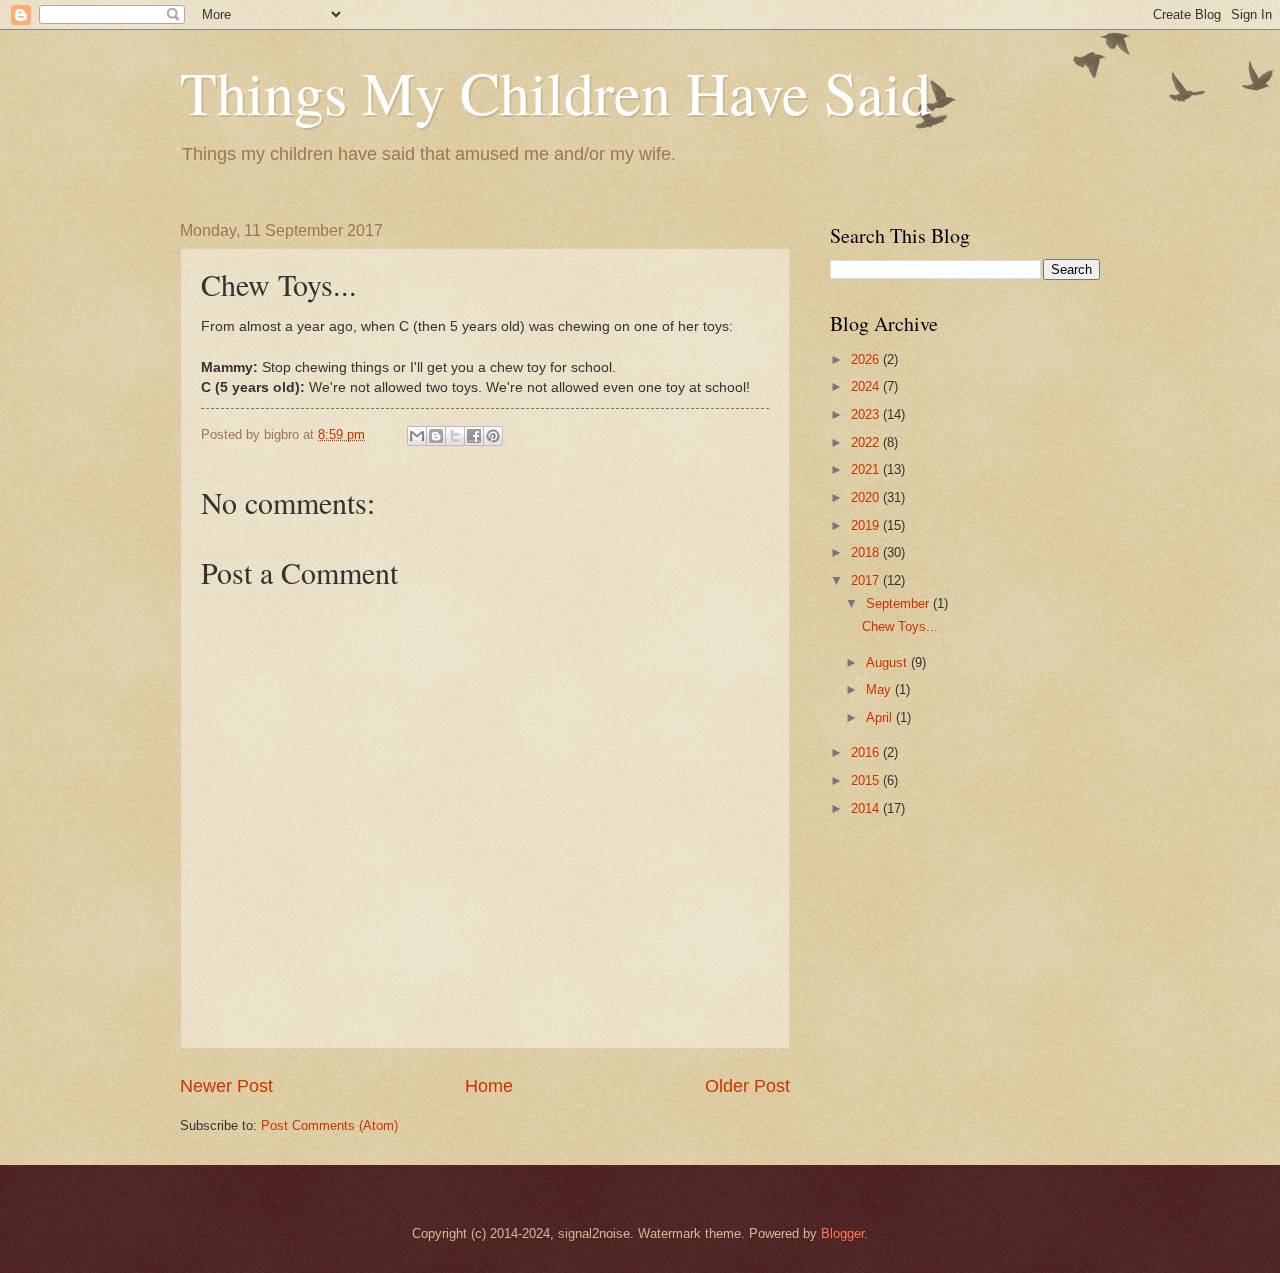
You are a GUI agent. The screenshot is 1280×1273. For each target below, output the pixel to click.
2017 (867, 580)
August (888, 662)
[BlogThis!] (436, 436)
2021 (867, 469)
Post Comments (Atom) (329, 1125)
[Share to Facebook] (474, 436)
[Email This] (417, 436)
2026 (867, 359)
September (899, 603)
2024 (867, 386)
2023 (867, 414)
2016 (867, 752)
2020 (867, 497)
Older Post (747, 1086)
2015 (867, 780)
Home (489, 1086)
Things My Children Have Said (555, 92)
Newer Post (226, 1086)
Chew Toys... (900, 626)
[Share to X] (455, 436)
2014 (867, 808)
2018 (867, 552)
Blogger (842, 1233)
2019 (867, 525)
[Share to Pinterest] (493, 436)
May (880, 689)
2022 (867, 442)
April (881, 717)
